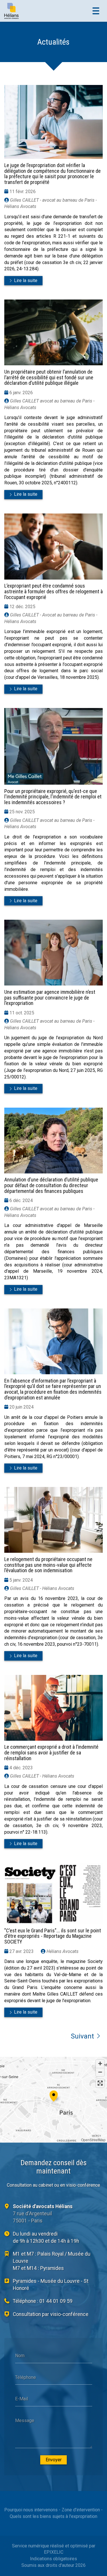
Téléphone (26, 2377)
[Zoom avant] (100, 2064)
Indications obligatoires (53, 2559)
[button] (54, 2095)
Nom (20, 2356)
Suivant (82, 2036)
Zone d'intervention (81, 2510)
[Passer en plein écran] (100, 2083)
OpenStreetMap (93, 2140)
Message (25, 2420)
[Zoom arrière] (100, 2072)
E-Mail (22, 2399)
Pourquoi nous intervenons (31, 2510)
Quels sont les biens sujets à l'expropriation (53, 2516)
